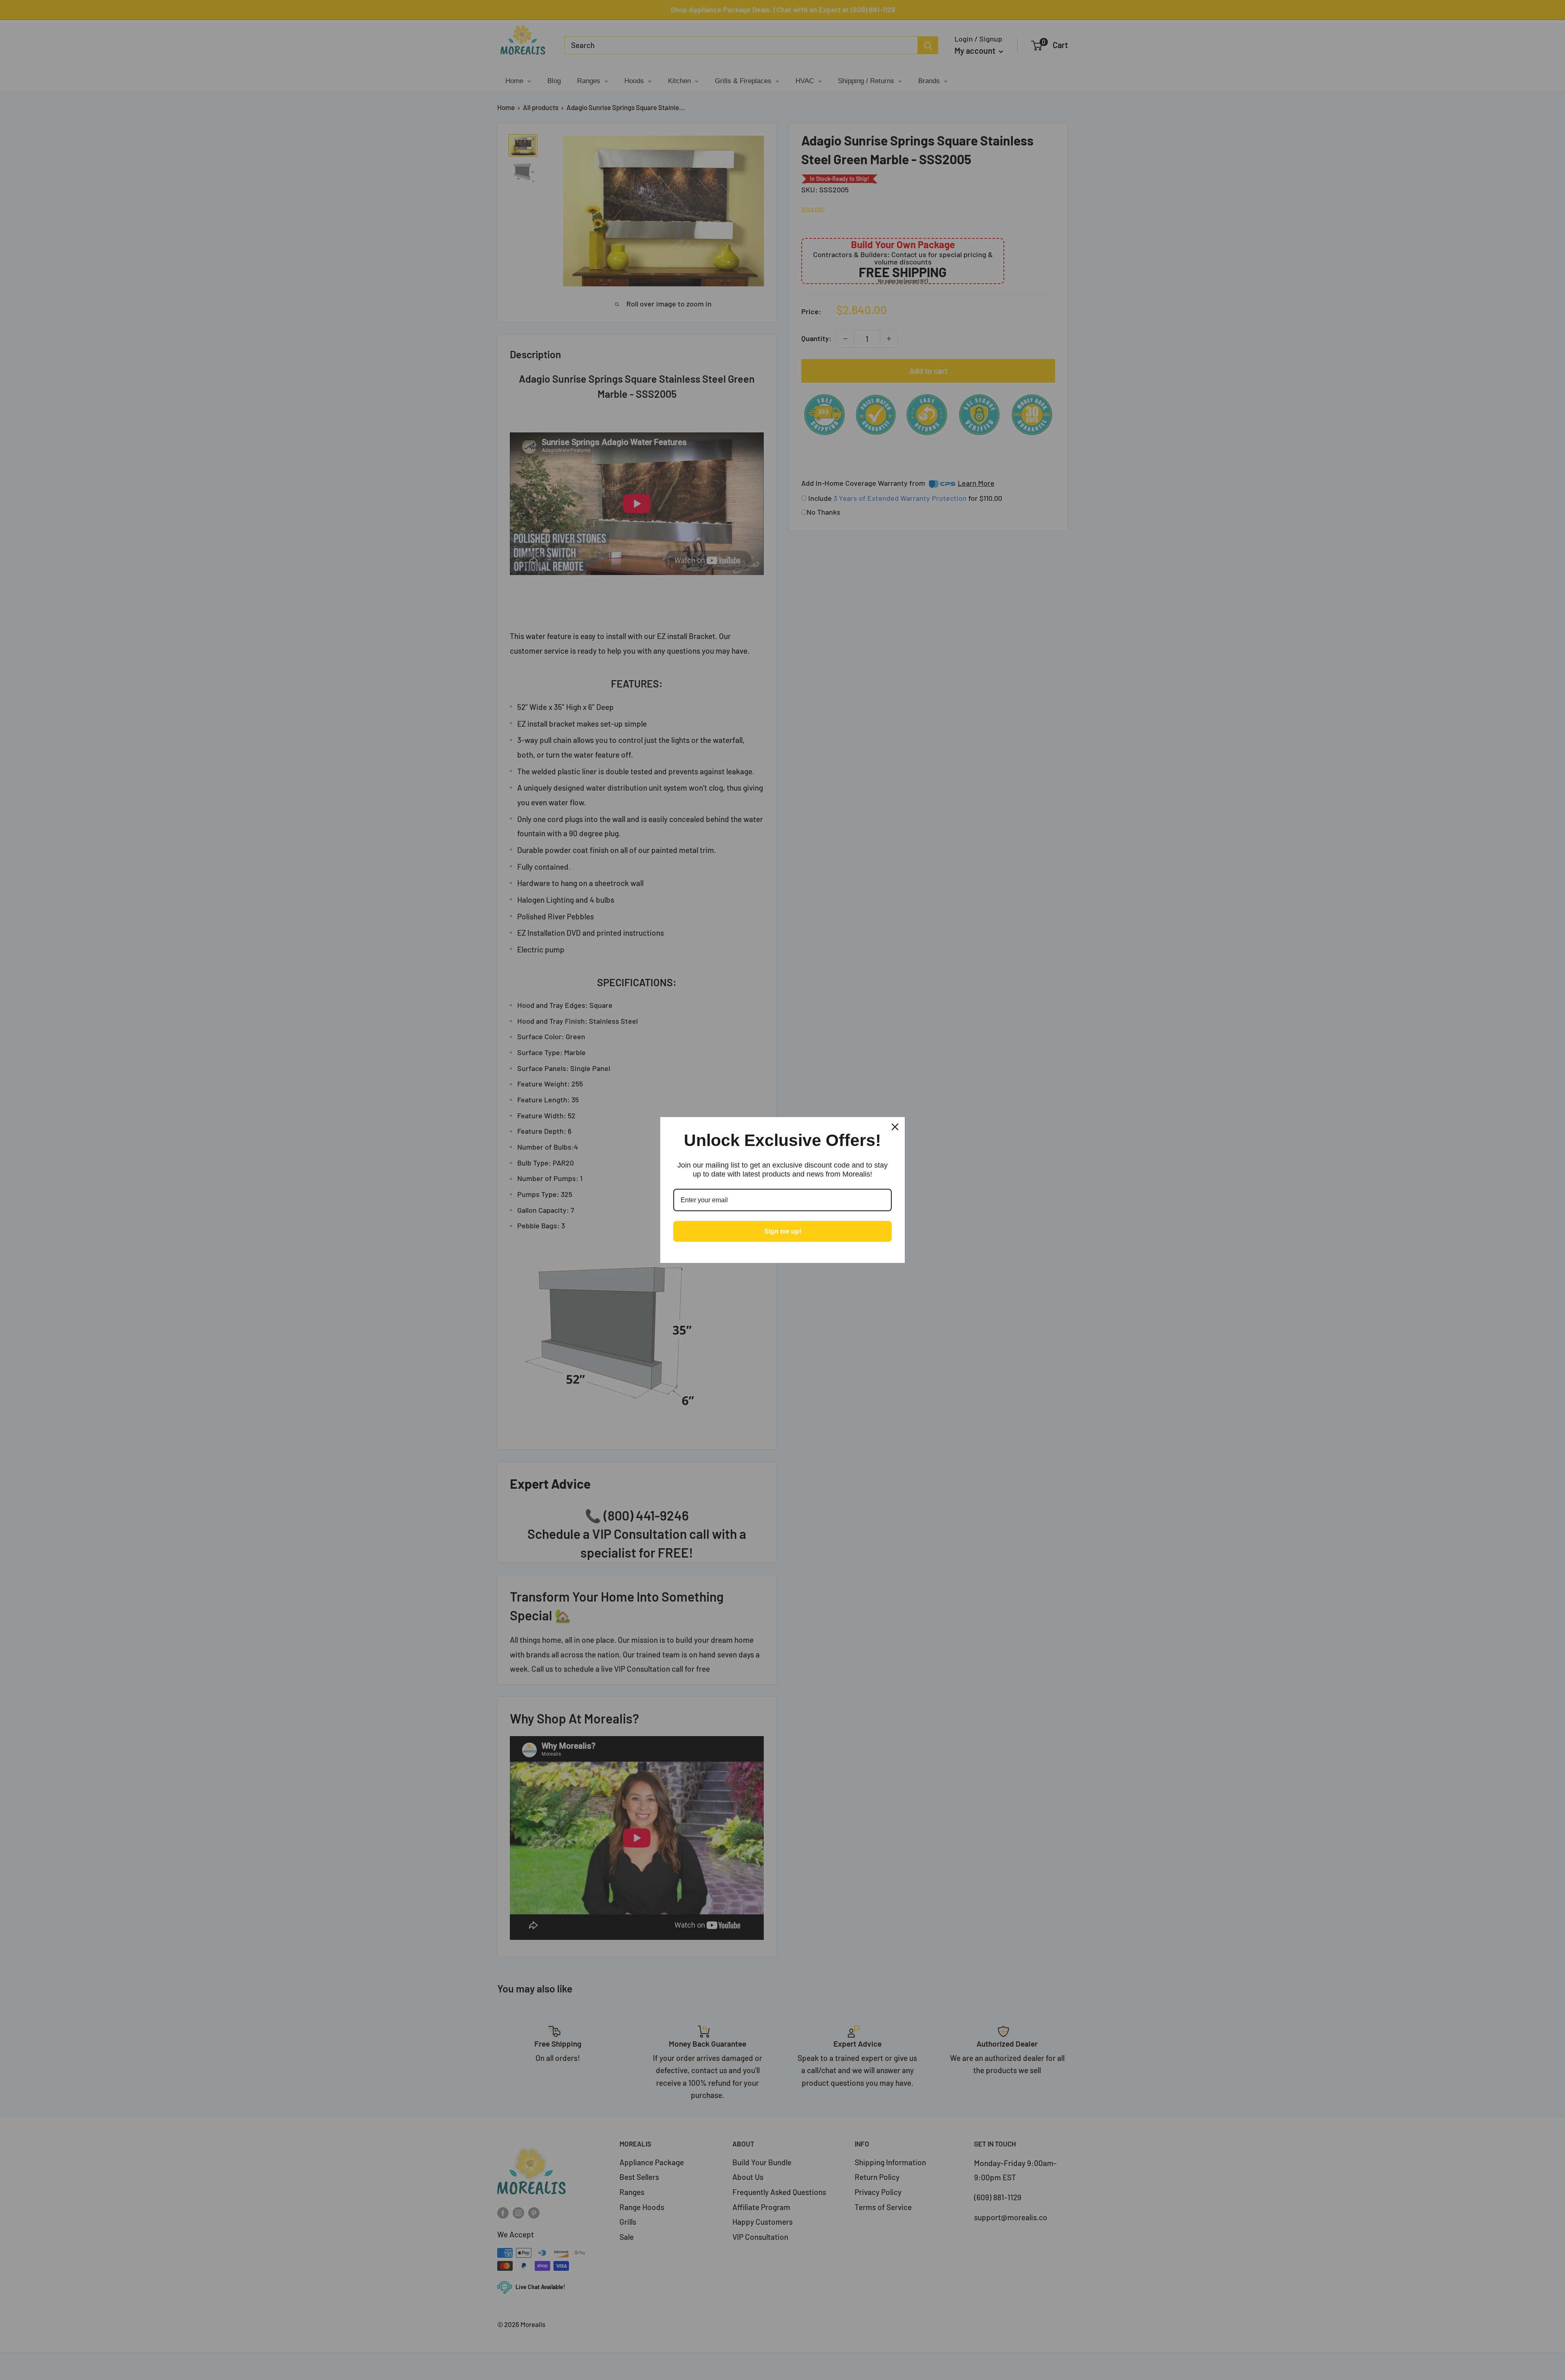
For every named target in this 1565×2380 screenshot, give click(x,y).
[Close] (895, 1127)
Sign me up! (783, 1231)
